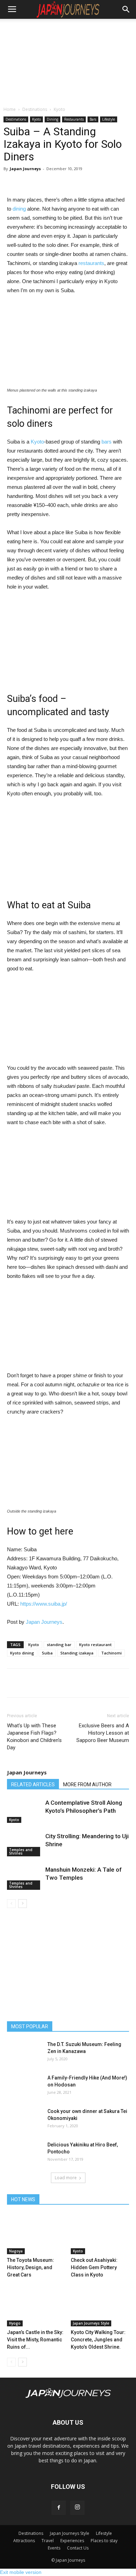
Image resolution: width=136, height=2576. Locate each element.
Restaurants (74, 119)
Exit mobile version (21, 2572)
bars (107, 442)
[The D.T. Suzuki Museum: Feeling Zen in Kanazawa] (24, 2053)
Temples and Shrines (21, 1851)
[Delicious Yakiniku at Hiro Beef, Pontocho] (24, 2153)
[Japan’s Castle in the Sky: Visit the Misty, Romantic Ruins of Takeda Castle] (36, 2306)
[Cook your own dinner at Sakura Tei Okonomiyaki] (24, 2120)
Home (10, 109)
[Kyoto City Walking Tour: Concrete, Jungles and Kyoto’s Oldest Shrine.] (100, 2306)
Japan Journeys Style (91, 2323)
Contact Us (78, 2548)
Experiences (72, 2541)
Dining (52, 119)
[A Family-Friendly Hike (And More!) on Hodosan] (24, 2086)
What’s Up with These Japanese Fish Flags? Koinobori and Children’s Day (34, 1737)
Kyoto (59, 109)
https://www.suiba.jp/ (44, 1604)
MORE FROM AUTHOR (87, 1785)
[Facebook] (59, 2508)
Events (54, 2548)
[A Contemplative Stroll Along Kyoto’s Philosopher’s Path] (24, 1811)
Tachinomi (111, 1653)
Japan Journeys (25, 169)
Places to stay (104, 2541)
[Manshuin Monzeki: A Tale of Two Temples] (24, 1878)
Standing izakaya (77, 1653)
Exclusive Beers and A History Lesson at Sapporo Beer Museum (103, 1733)
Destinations (35, 109)
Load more (66, 2178)
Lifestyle (109, 119)
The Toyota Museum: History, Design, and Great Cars (31, 2267)
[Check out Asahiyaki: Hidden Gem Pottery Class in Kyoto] (100, 2234)
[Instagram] (77, 2508)
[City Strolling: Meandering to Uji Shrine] (24, 1844)
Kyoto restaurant (95, 1645)
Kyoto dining (22, 1653)
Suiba (47, 1653)
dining (19, 209)
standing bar (59, 1645)
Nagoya (16, 2251)
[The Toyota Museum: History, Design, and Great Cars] (36, 2234)
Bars (93, 119)
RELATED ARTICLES (33, 1785)
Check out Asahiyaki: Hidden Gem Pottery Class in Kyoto (94, 2267)
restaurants (91, 263)
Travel (48, 2541)
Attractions (24, 2541)
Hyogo (15, 2323)
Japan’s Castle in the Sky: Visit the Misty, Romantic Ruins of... (35, 2340)
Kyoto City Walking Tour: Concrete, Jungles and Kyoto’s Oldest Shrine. (98, 2340)
